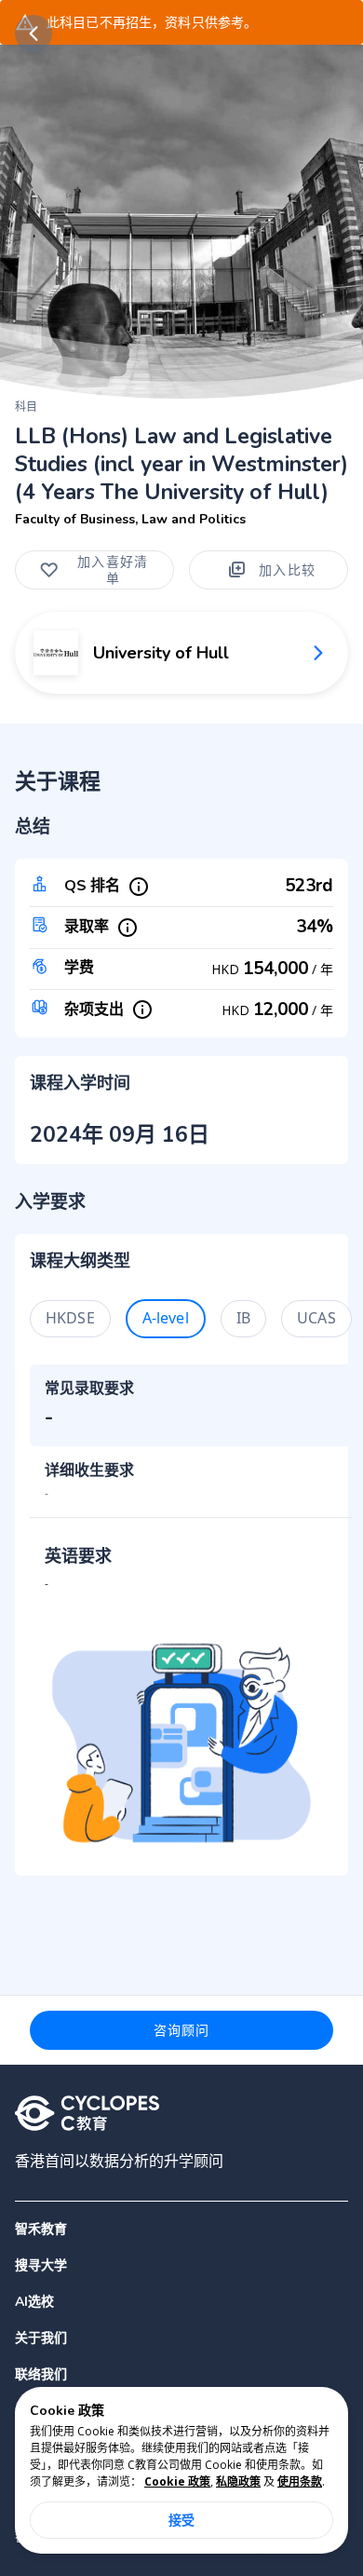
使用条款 (300, 2481)
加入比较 (287, 569)
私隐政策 (238, 2481)
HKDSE (70, 1318)
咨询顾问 (182, 2030)
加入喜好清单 (113, 569)
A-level (166, 1318)
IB (243, 1318)
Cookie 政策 (177, 2481)
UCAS (316, 1318)
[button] (181, 2265)
